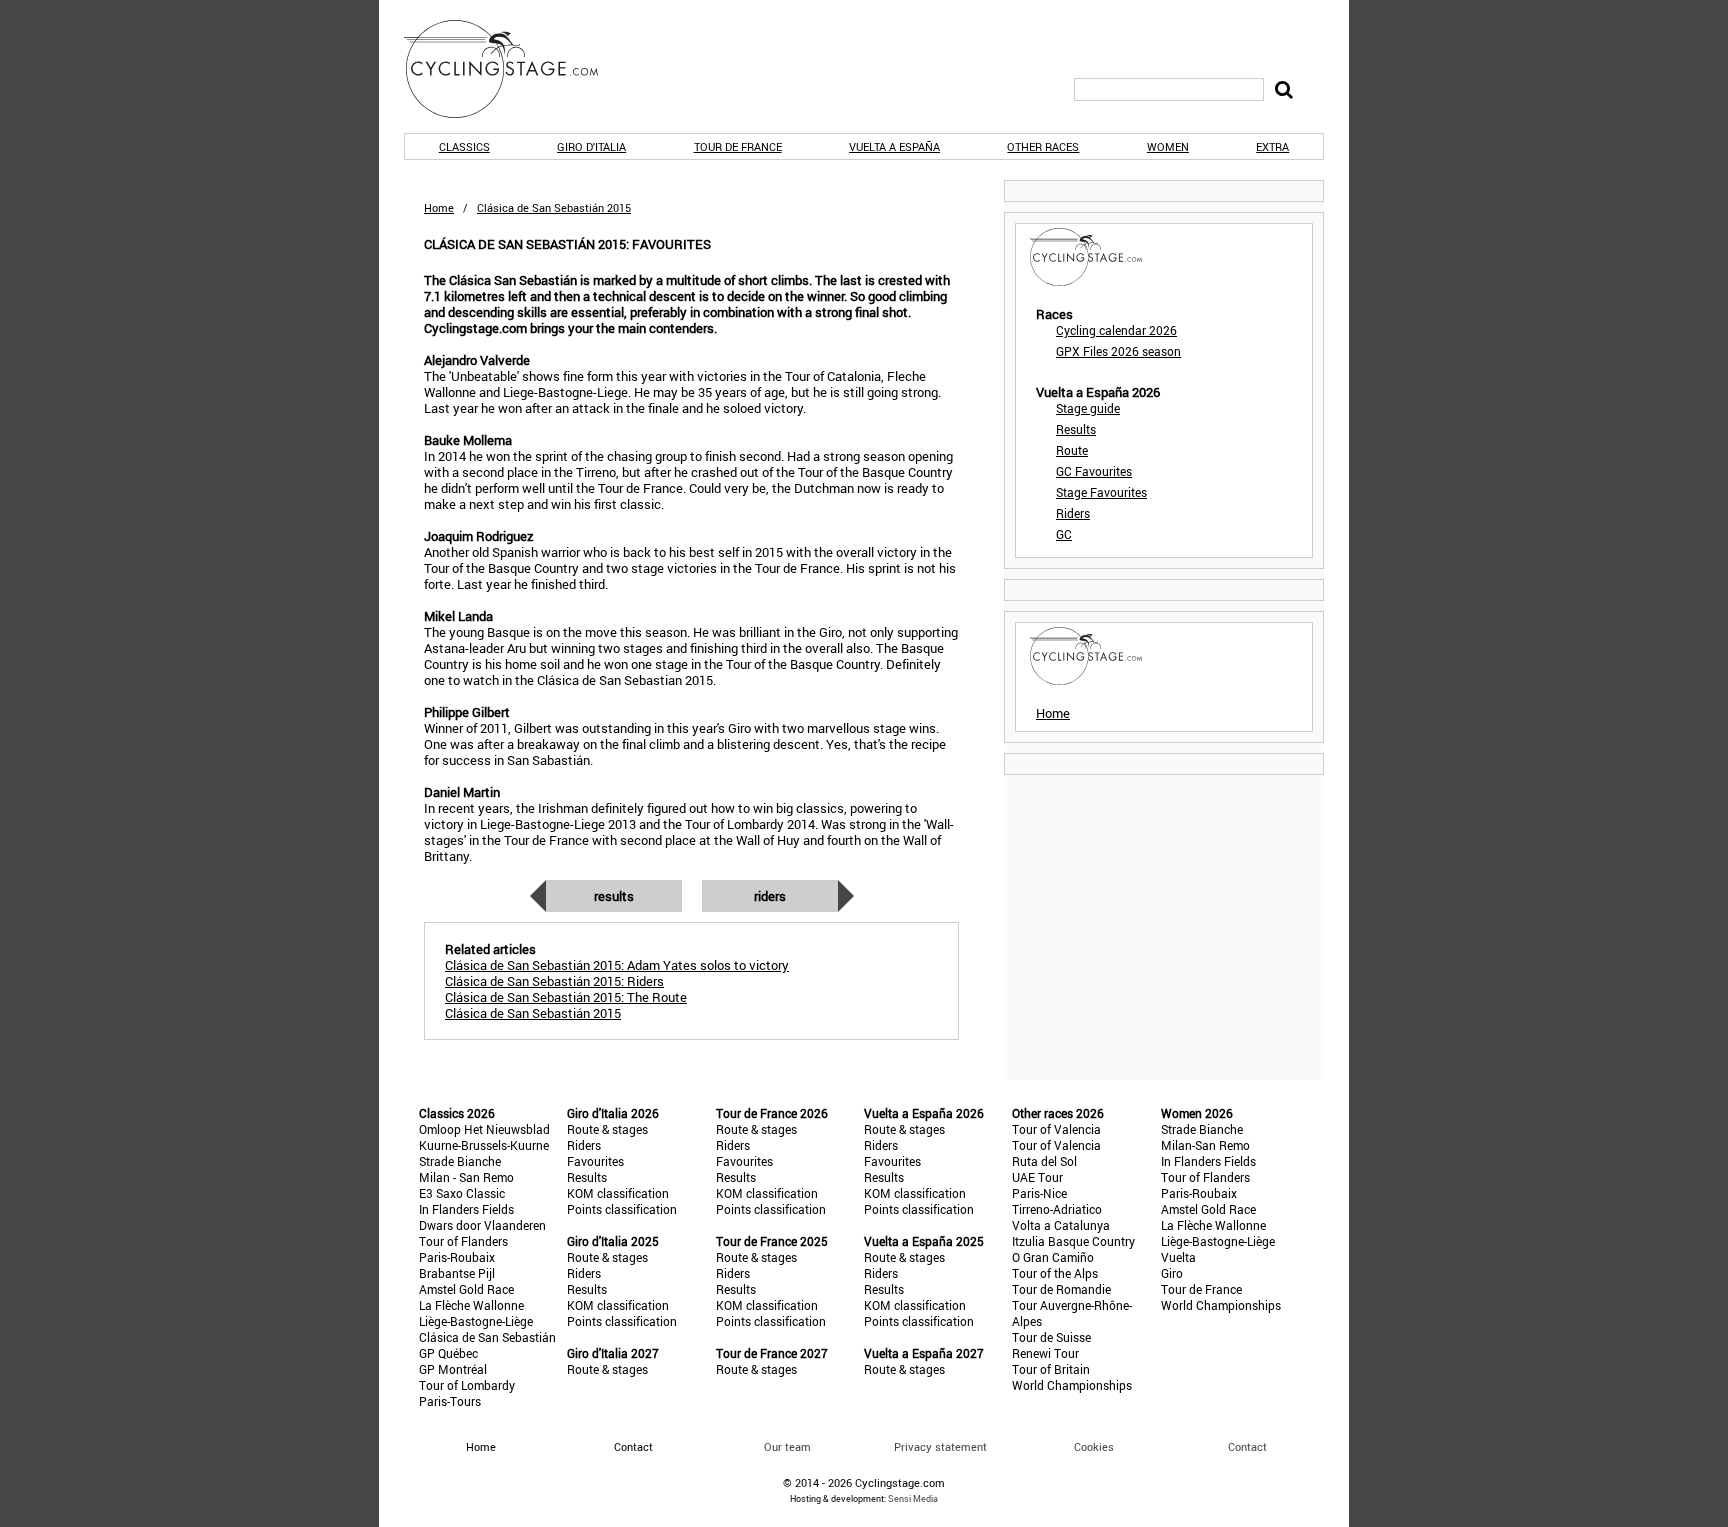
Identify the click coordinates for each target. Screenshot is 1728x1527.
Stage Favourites (1101, 492)
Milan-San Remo (1205, 1145)
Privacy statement (940, 1446)
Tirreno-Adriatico (1057, 1209)
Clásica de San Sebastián (487, 1337)
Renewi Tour (1045, 1353)
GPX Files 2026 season (1118, 351)
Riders (770, 896)
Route (1072, 450)
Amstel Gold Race (466, 1289)
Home (439, 207)
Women (1168, 146)
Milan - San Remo (466, 1177)
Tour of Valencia (1056, 1129)
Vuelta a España (894, 146)
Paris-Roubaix (457, 1257)
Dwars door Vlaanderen (482, 1225)
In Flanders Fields (466, 1209)
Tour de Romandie (1061, 1289)
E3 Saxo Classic (462, 1193)
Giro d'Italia (591, 146)
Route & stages (607, 1129)
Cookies (1094, 1446)
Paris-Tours (450, 1401)
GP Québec (448, 1353)
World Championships (1072, 1385)
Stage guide (1088, 408)
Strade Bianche (460, 1161)
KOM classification (618, 1193)
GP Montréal (453, 1369)
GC (1064, 534)
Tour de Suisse (1051, 1337)
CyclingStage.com (514, 69)
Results (614, 896)
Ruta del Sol (1044, 1161)
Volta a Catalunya (1061, 1225)
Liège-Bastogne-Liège (476, 1321)
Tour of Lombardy (467, 1385)
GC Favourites (1094, 471)
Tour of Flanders (463, 1241)
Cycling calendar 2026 (1116, 330)
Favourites (595, 1161)
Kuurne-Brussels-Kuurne (484, 1145)
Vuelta (1178, 1257)
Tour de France (738, 146)
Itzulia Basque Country (1073, 1241)
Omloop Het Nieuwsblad (484, 1129)
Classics (464, 146)
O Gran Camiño (1053, 1257)
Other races (1043, 146)
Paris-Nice (1039, 1193)
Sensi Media (913, 1498)
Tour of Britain (1051, 1369)
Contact (1247, 1446)
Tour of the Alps (1055, 1273)
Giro (1172, 1273)
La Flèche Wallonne (471, 1305)
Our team (787, 1446)
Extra (1272, 146)
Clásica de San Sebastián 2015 (533, 1013)
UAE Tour (1037, 1177)
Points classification (622, 1209)
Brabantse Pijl (457, 1273)
